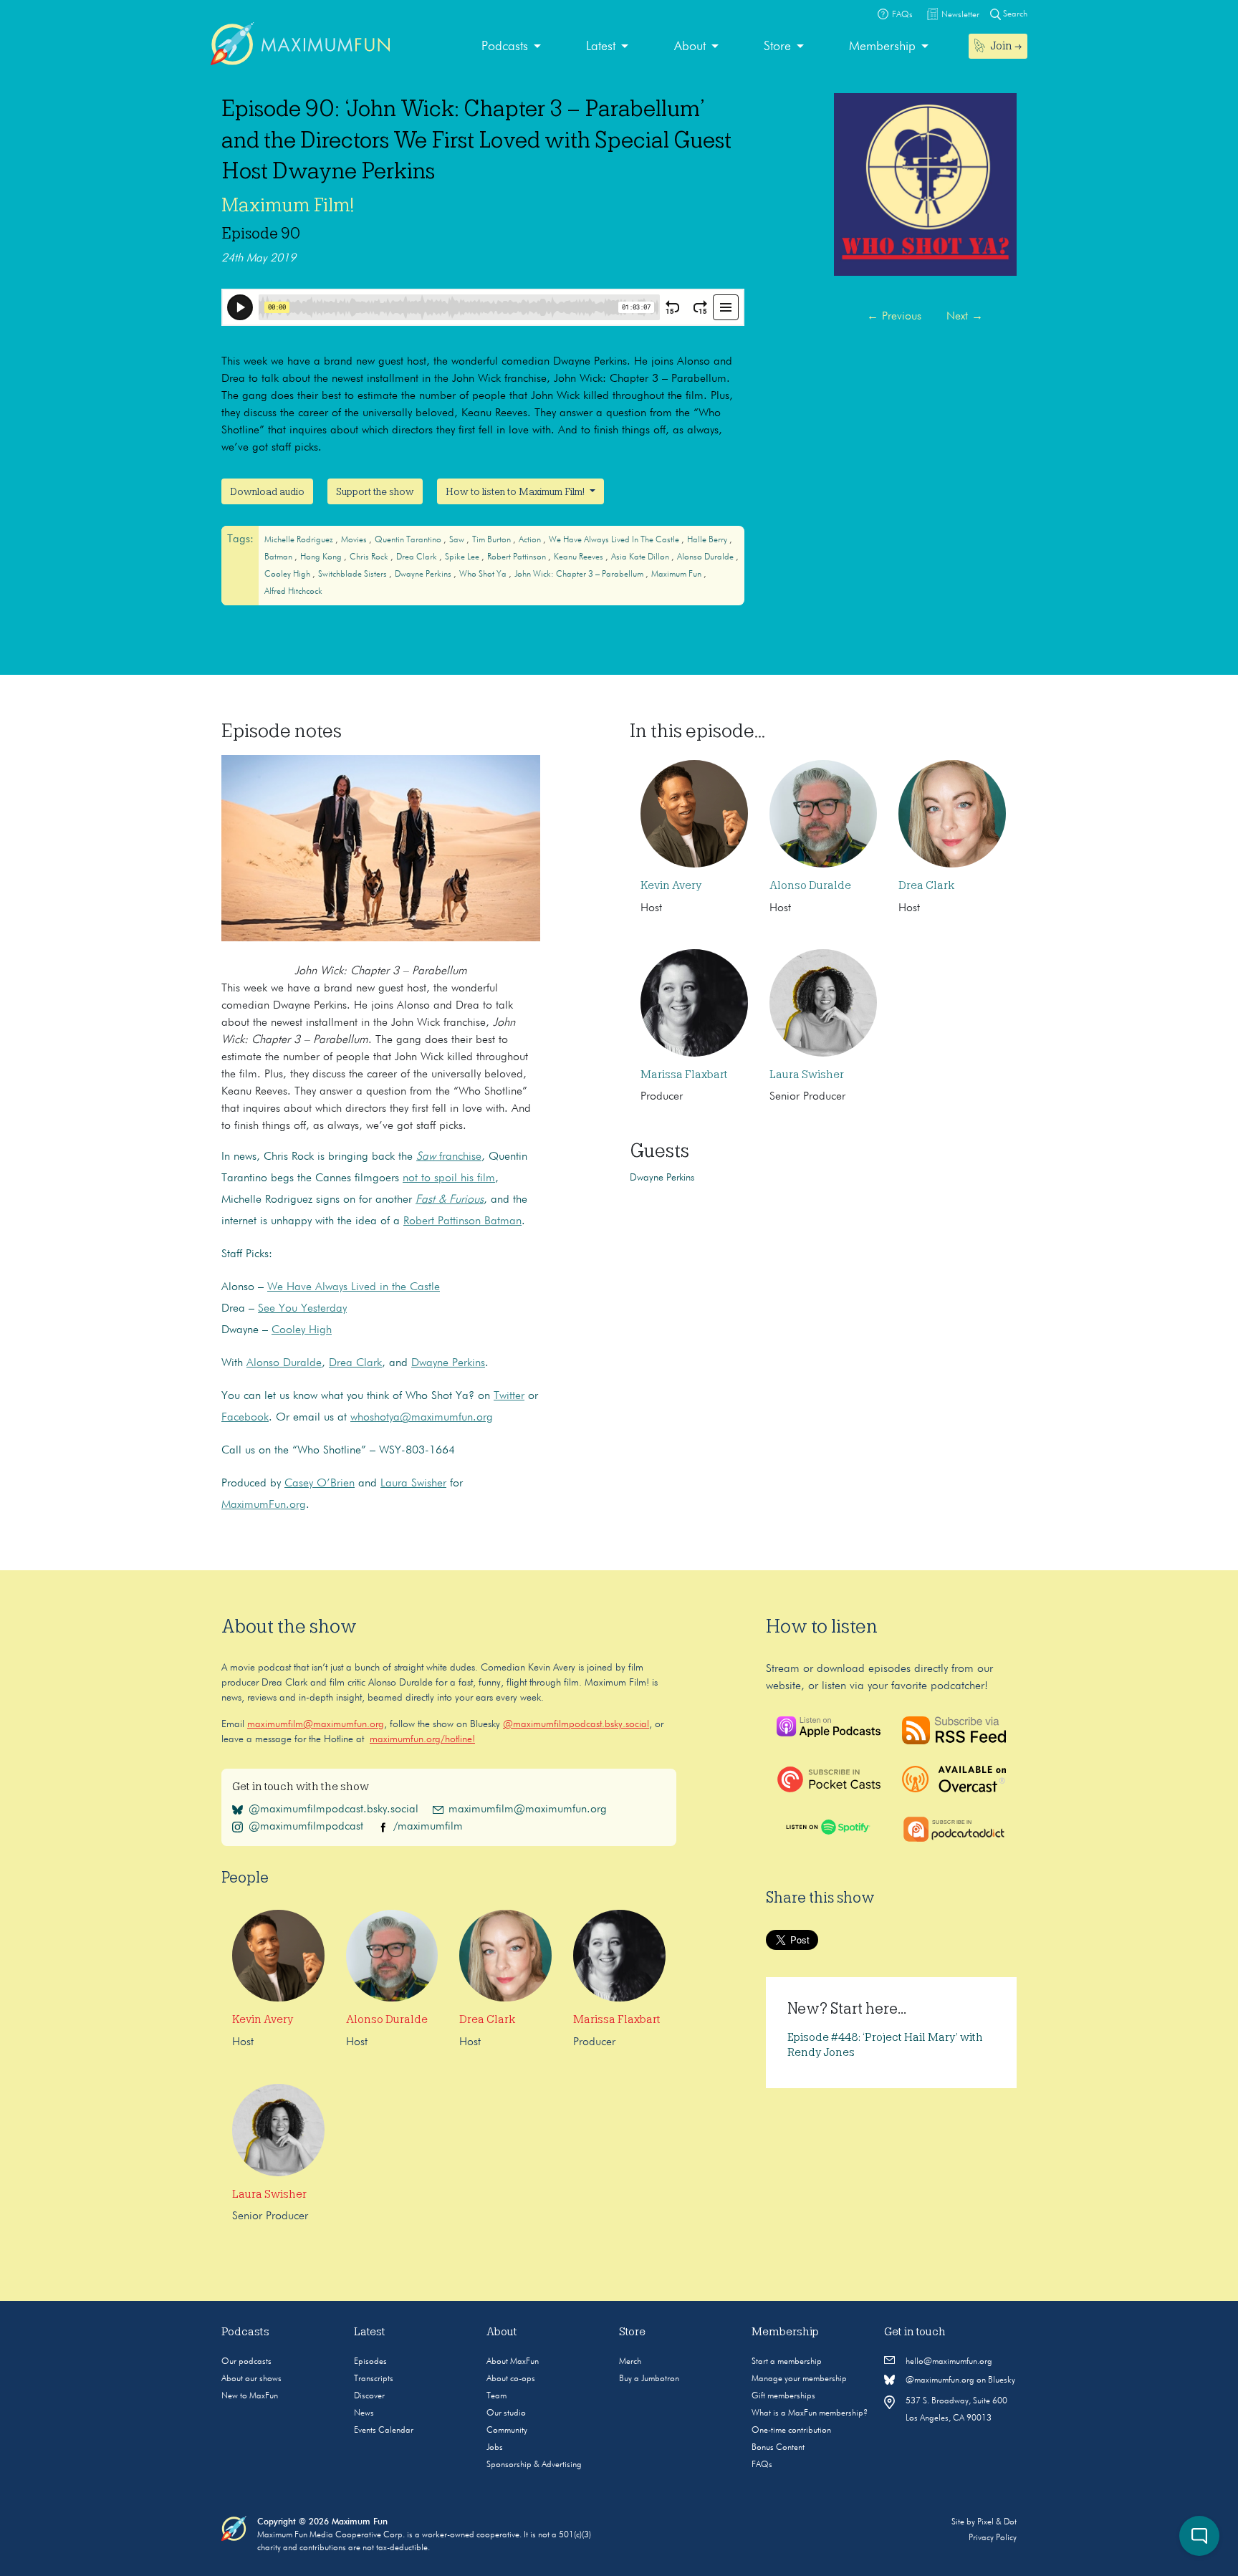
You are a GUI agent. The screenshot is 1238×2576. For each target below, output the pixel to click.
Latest (601, 47)
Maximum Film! (288, 205)
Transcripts (374, 2379)
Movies (355, 540)
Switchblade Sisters (354, 575)
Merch (630, 2362)
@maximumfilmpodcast (306, 1827)
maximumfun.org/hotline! (422, 1739)
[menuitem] (511, 47)
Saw (458, 540)
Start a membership (787, 2362)
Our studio (506, 2413)
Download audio (267, 491)
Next (965, 317)
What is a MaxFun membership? (810, 2413)
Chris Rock (370, 557)
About (690, 47)
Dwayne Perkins (424, 575)
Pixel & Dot (997, 2522)
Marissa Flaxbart (684, 1075)
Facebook (245, 1418)
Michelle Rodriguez (300, 540)
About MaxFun (513, 2362)
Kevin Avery (671, 885)
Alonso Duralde (706, 557)
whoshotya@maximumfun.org (422, 1418)
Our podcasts (246, 2362)
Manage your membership (799, 2379)
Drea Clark (418, 557)
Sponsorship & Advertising (534, 2465)
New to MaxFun (250, 2396)
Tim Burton (493, 540)
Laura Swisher (413, 1484)
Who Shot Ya (484, 575)
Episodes (370, 2362)
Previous (894, 317)
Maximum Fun (677, 575)
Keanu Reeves (580, 557)
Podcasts (505, 47)
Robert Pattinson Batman (462, 1221)
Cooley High (288, 575)
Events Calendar (384, 2431)
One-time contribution (791, 2431)
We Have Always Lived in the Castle (615, 540)
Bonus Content (778, 2448)
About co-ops (511, 2379)
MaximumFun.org (264, 1505)
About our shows (251, 2379)
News (364, 2413)
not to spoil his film (449, 1178)
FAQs (762, 2465)
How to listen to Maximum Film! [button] (516, 491)
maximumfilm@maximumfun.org (316, 1724)
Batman (279, 557)
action (531, 540)
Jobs (495, 2448)
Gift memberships (783, 2396)
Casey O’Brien (320, 1484)
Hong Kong (322, 557)
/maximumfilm (428, 1827)
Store (777, 47)
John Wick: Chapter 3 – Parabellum (580, 575)
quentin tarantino (409, 540)
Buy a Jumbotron (649, 2379)
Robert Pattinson (518, 557)
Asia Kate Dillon (641, 557)
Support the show (375, 491)
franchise (449, 1157)
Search (1014, 14)
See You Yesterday (302, 1309)
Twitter (509, 1396)
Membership (882, 47)
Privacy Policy (993, 2538)
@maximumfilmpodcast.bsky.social (576, 1724)
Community (507, 2431)
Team (496, 2396)
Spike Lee (463, 557)
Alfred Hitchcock (293, 592)
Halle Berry (708, 540)
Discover (369, 2396)
